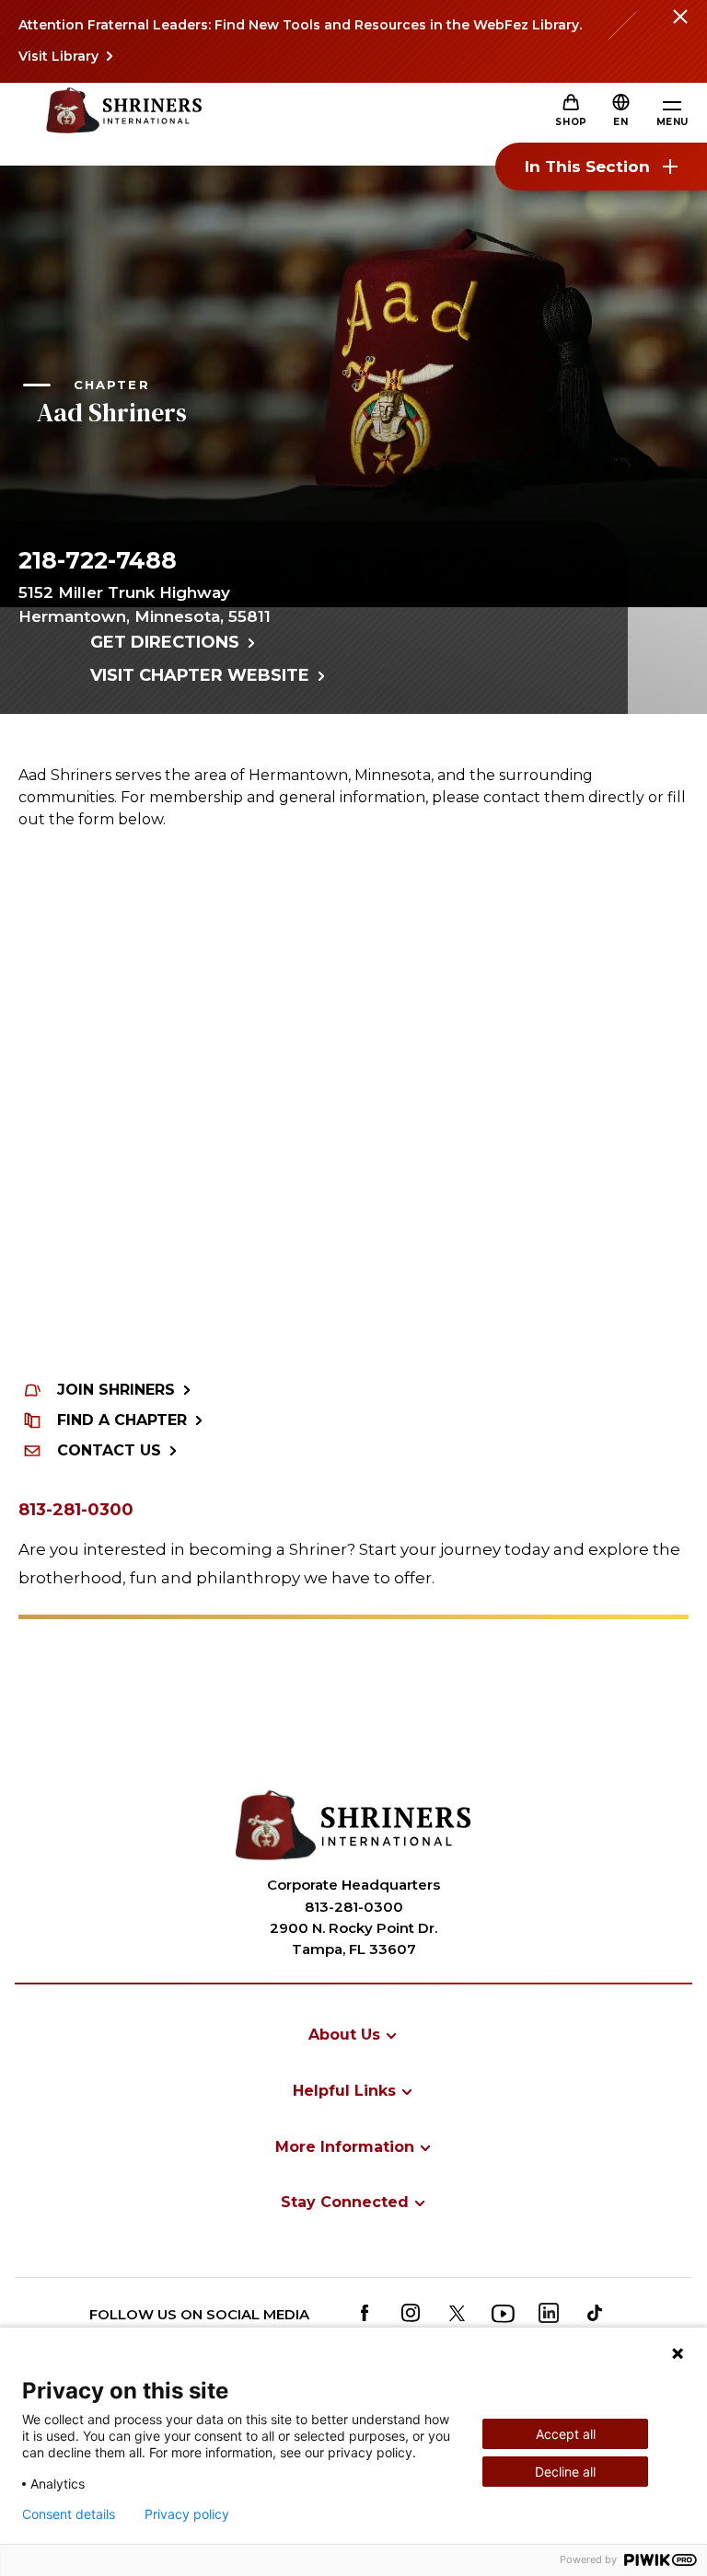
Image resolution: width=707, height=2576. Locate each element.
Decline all (565, 2472)
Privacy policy (187, 2514)
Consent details (69, 2514)
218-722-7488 (98, 560)
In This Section (587, 167)
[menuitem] (353, 2035)
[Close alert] (679, 28)
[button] (620, 122)
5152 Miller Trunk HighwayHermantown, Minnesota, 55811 (145, 604)
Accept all (566, 2434)
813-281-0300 (76, 1510)
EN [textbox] (620, 122)
